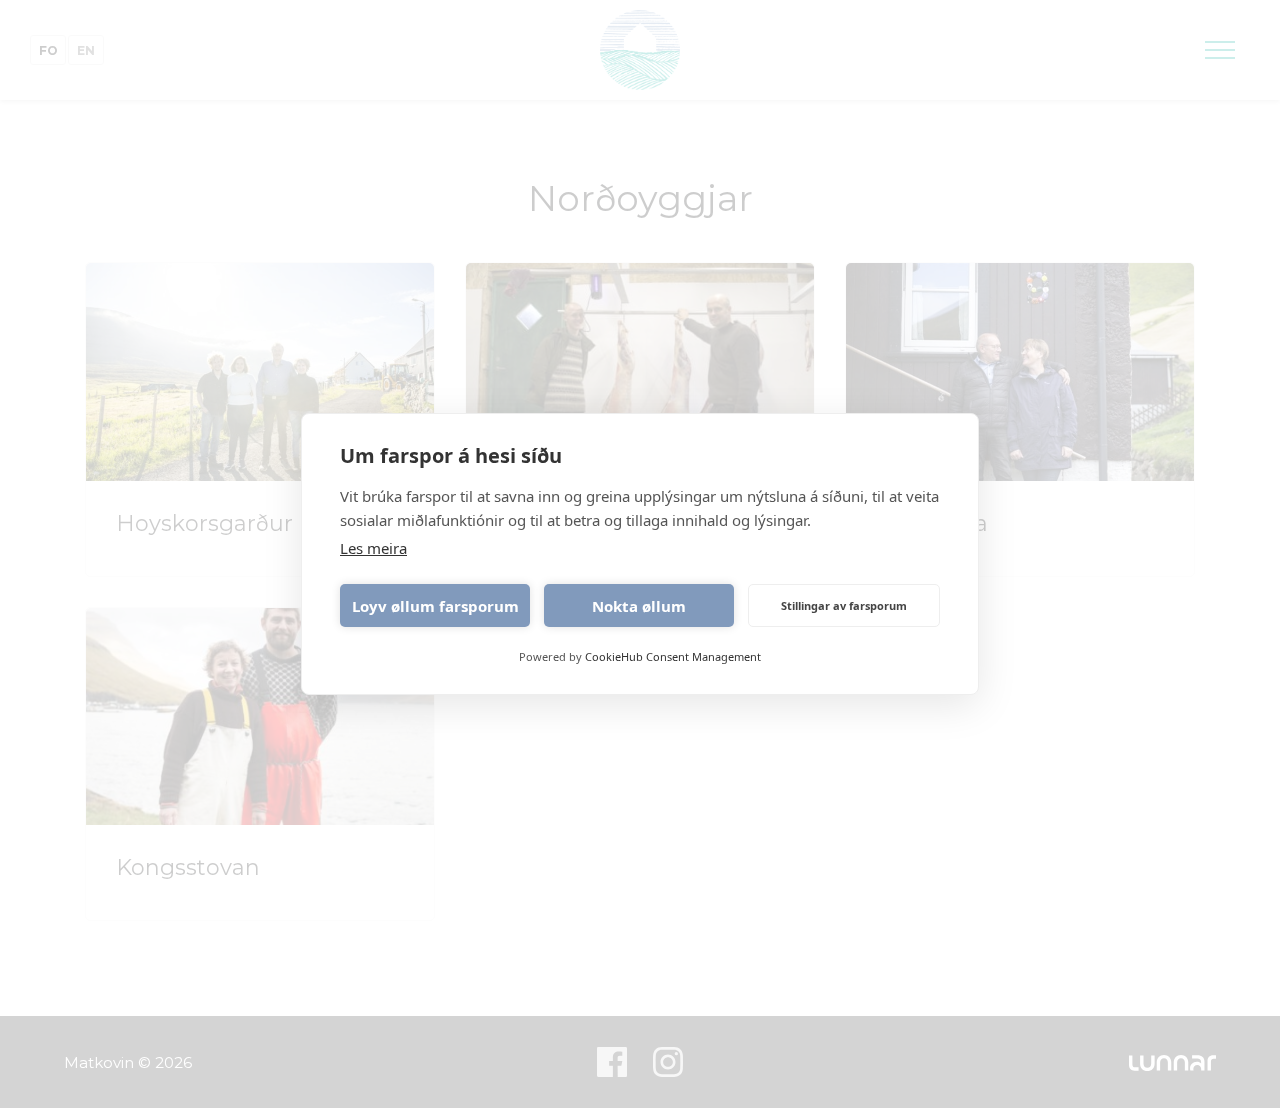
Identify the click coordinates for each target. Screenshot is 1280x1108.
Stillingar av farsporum (844, 605)
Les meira (373, 548)
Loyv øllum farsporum (435, 606)
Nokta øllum (639, 606)
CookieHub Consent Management (673, 656)
